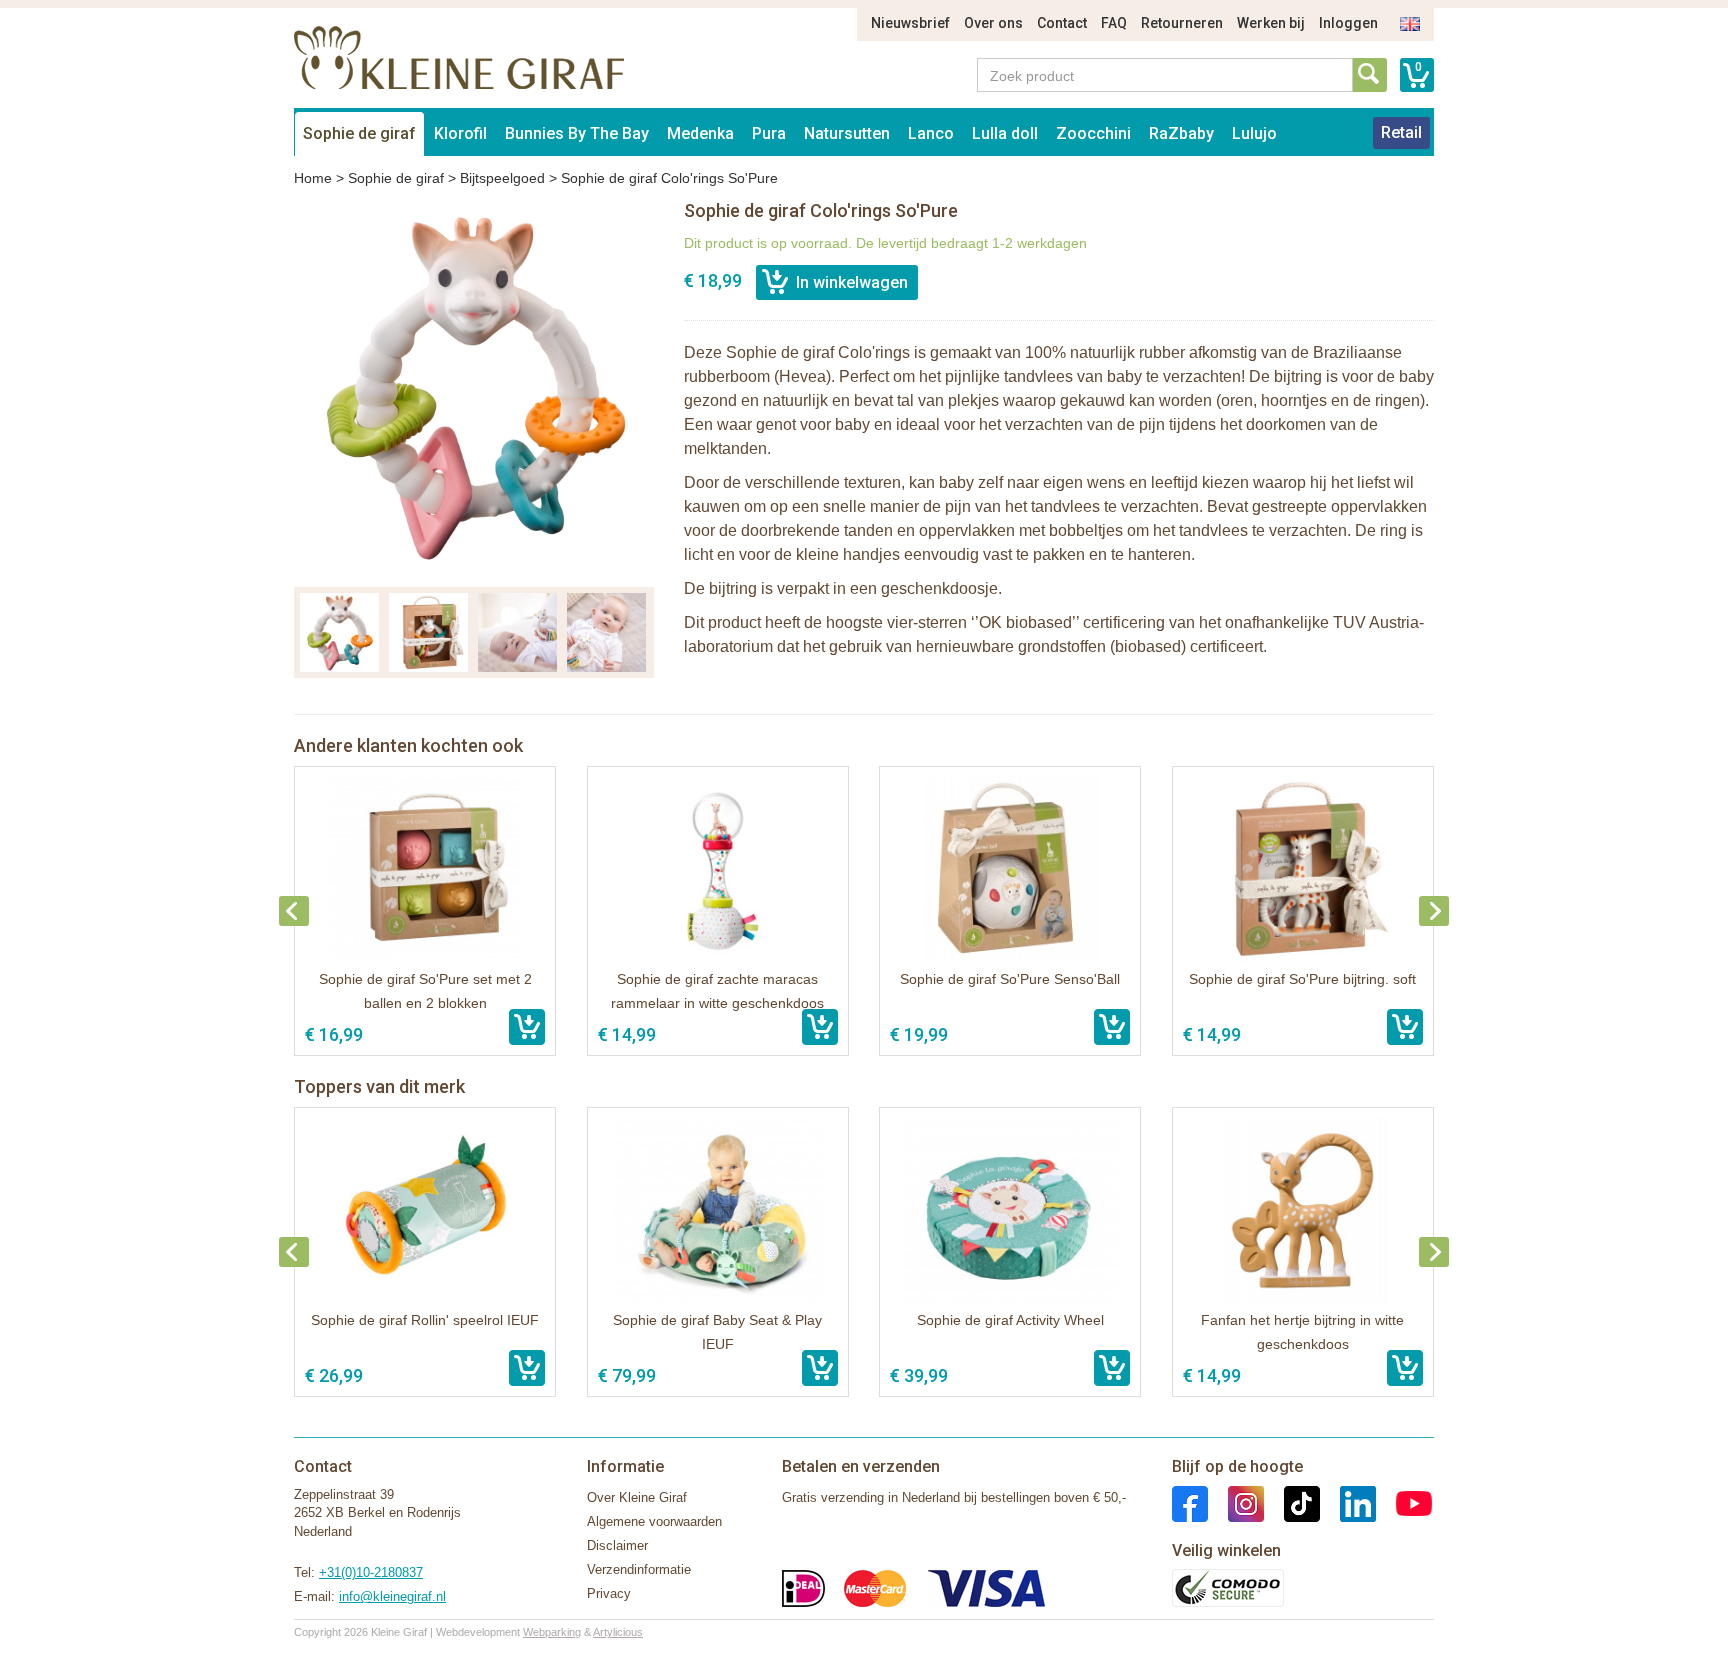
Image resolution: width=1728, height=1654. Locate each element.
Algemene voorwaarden (654, 1521)
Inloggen (1348, 23)
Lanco (931, 133)
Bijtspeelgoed (502, 178)
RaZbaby (1181, 133)
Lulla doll (1005, 133)
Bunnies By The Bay (577, 133)
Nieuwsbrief (910, 23)
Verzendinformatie (639, 1569)
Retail (1401, 132)
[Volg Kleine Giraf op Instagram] (1236, 1502)
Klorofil (460, 133)
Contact (1062, 23)
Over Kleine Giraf (637, 1497)
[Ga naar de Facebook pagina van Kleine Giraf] (1190, 1502)
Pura (769, 133)
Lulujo (1254, 133)
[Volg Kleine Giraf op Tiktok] (1292, 1502)
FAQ (1114, 23)
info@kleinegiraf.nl (392, 1596)
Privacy (609, 1593)
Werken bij (1271, 23)
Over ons (993, 23)
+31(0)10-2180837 (371, 1572)
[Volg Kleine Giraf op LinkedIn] (1348, 1502)
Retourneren (1182, 23)
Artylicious (618, 1632)
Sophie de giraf (359, 133)
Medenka (700, 133)
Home (313, 178)
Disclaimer (617, 1545)
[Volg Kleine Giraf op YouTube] (1404, 1502)
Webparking (552, 1632)
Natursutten (847, 133)
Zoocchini (1093, 133)
